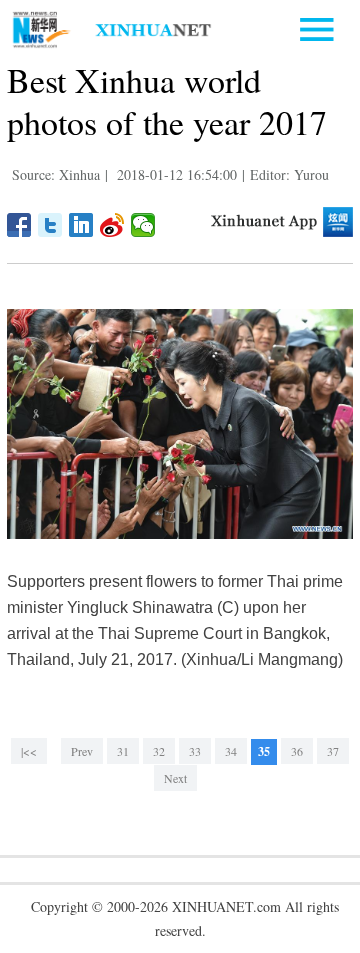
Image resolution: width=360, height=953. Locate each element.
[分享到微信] (143, 225)
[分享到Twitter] (50, 225)
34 (231, 751)
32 (159, 751)
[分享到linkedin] (81, 225)
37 (333, 751)
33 (195, 751)
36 (297, 751)
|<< (29, 751)
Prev (82, 751)
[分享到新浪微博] (112, 225)
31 (123, 751)
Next (175, 778)
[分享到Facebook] (19, 225)
